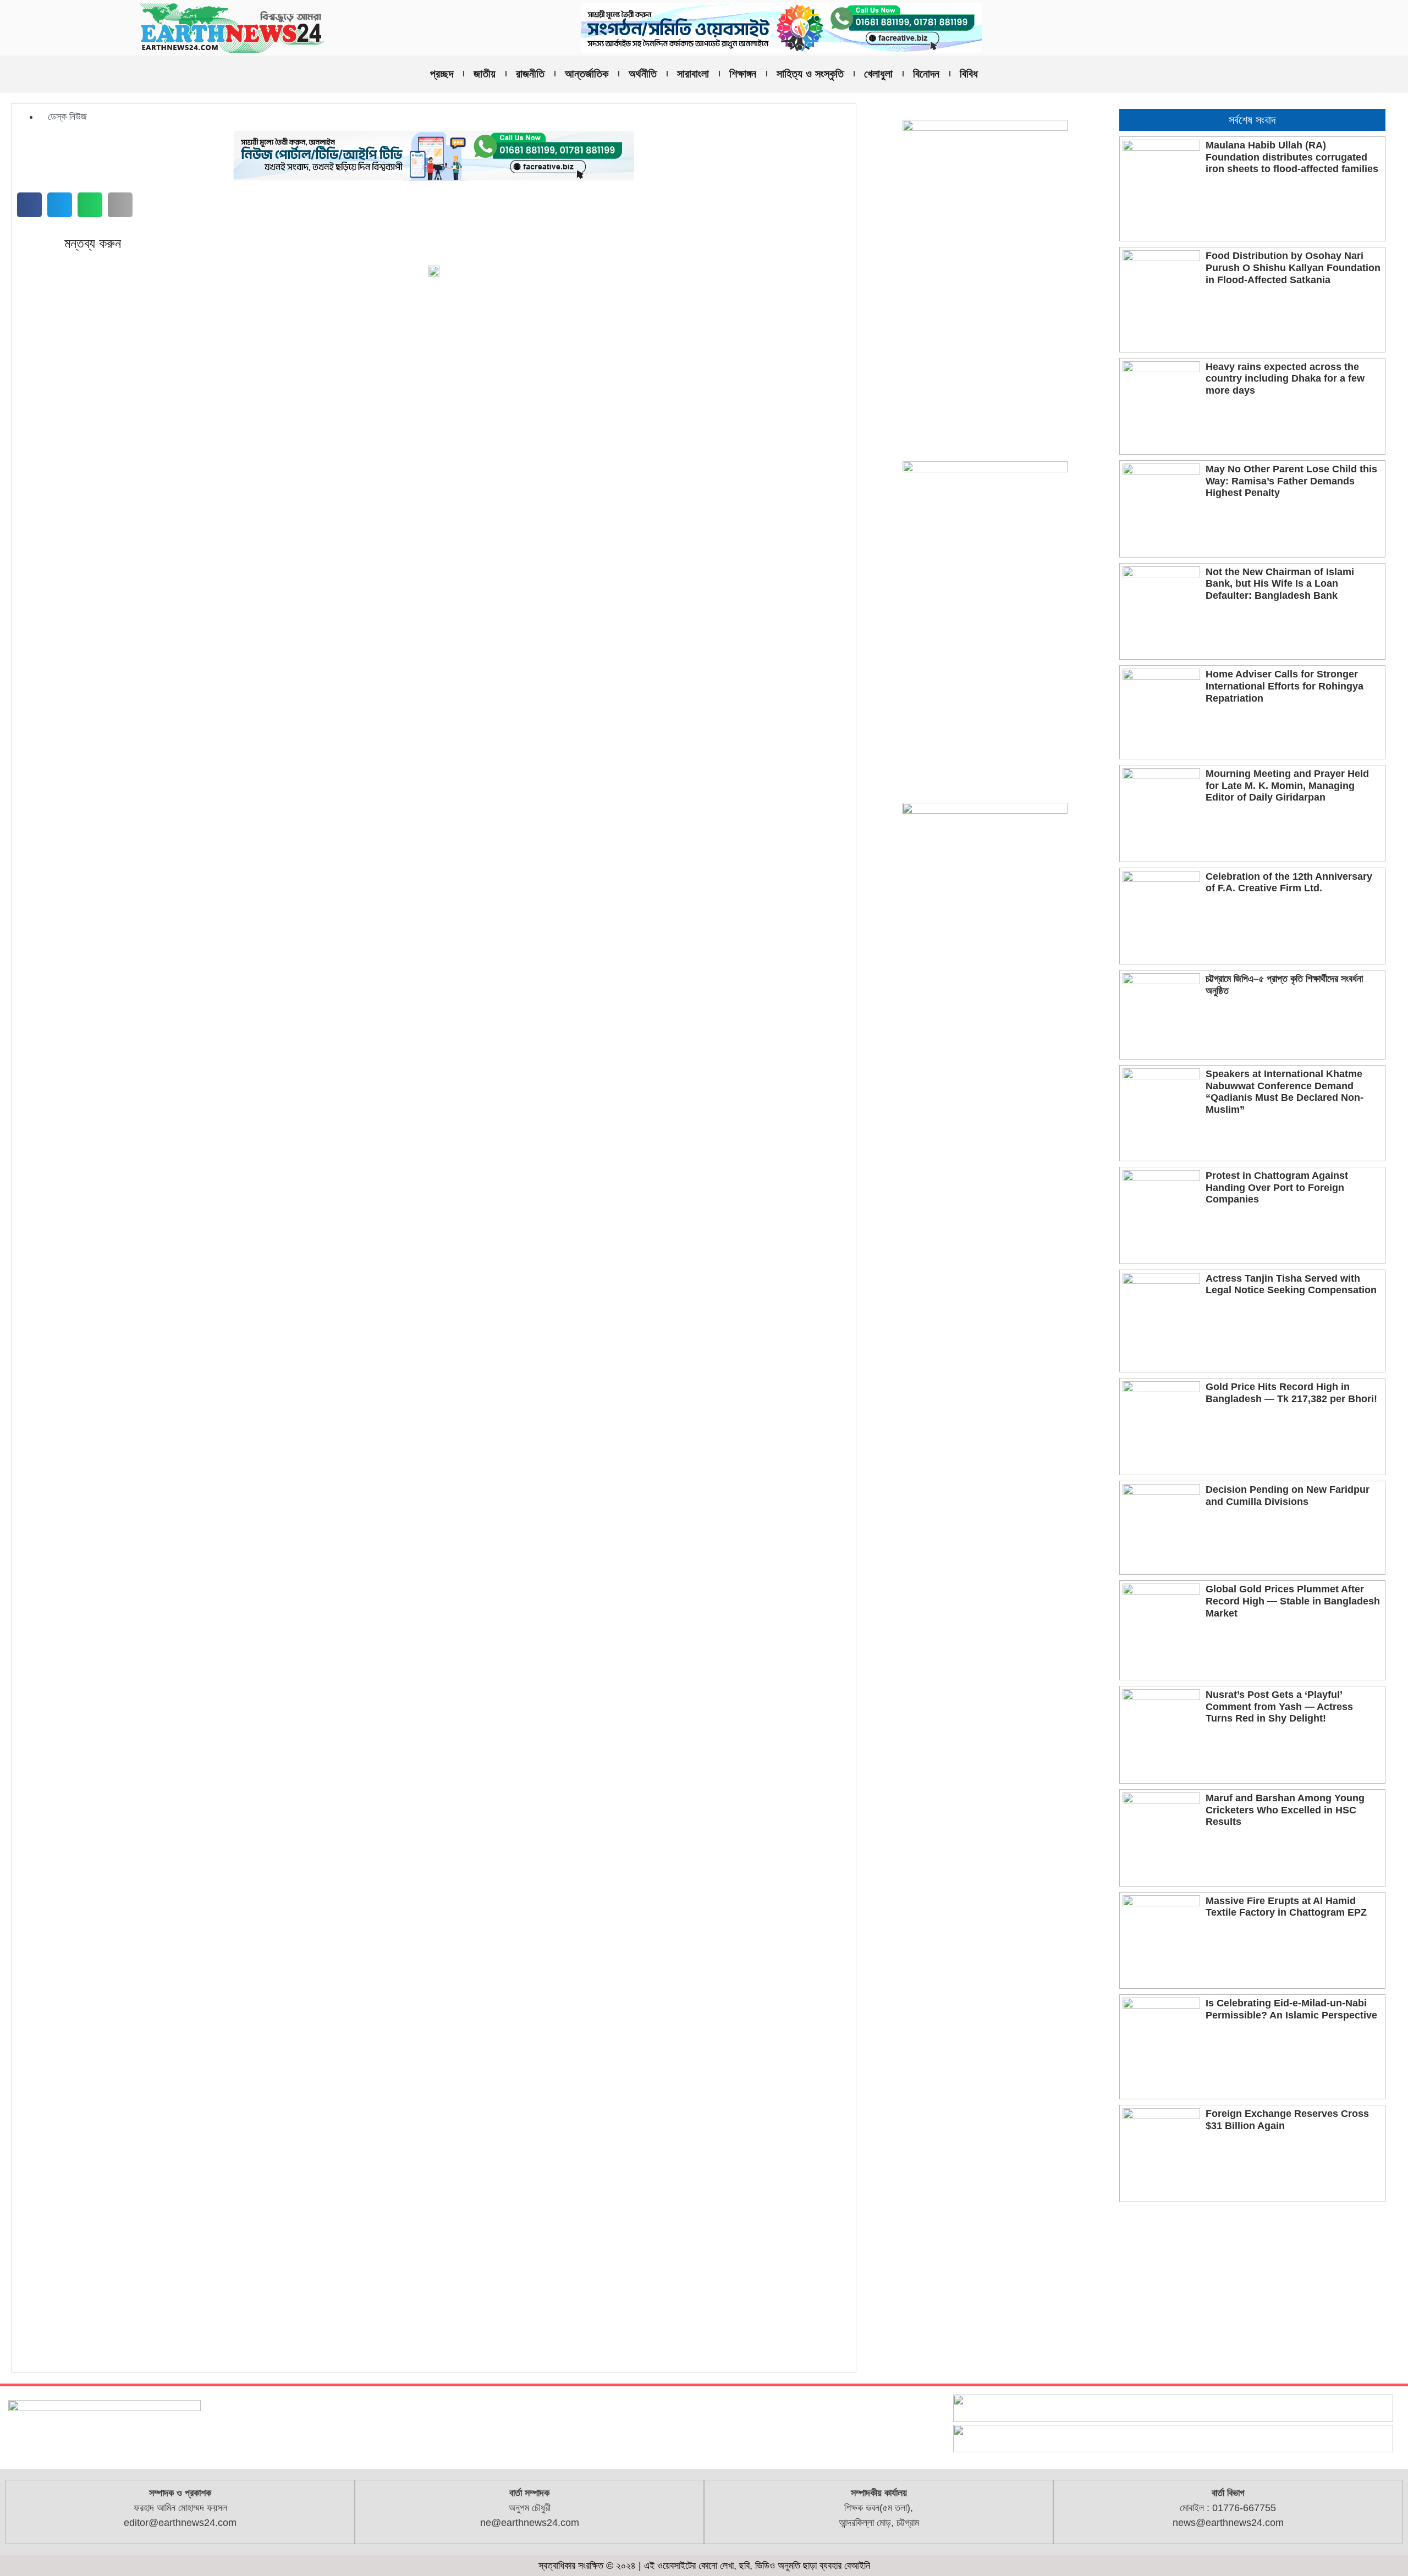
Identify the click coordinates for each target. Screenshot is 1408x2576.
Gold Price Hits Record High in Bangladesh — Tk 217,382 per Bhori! (1291, 1393)
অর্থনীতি (643, 74)
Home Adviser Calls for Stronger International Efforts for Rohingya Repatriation (1285, 686)
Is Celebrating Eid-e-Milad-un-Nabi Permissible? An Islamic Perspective (1291, 2009)
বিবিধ (969, 74)
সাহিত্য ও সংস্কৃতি (810, 74)
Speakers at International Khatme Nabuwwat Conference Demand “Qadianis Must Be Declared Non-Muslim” (1285, 1092)
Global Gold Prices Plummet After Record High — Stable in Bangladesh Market (1293, 1601)
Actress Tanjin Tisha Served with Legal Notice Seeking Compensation (1291, 1284)
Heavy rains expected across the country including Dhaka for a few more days (1285, 379)
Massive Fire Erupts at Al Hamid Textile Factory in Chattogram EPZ (1286, 1907)
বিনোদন (926, 74)
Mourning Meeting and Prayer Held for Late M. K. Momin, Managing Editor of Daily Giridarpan (1287, 785)
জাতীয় (485, 74)
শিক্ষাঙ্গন (743, 74)
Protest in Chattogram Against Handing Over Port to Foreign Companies (1277, 1187)
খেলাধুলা (878, 74)
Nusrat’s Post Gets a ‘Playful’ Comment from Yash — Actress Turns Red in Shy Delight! (1279, 1706)
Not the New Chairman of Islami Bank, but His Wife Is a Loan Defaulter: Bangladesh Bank (1280, 584)
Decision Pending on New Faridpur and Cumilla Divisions (1288, 1496)
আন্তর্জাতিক (587, 74)
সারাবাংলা (693, 74)
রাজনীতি (530, 74)
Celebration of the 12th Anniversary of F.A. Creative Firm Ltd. (1289, 882)
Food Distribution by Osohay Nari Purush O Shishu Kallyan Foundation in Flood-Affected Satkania (1293, 267)
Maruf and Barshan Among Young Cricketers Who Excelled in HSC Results (1285, 1810)
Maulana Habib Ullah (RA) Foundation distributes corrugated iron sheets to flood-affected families (1292, 157)
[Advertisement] (1252, 2290)
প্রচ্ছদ (442, 74)
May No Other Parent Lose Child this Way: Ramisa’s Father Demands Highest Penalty (1291, 481)
